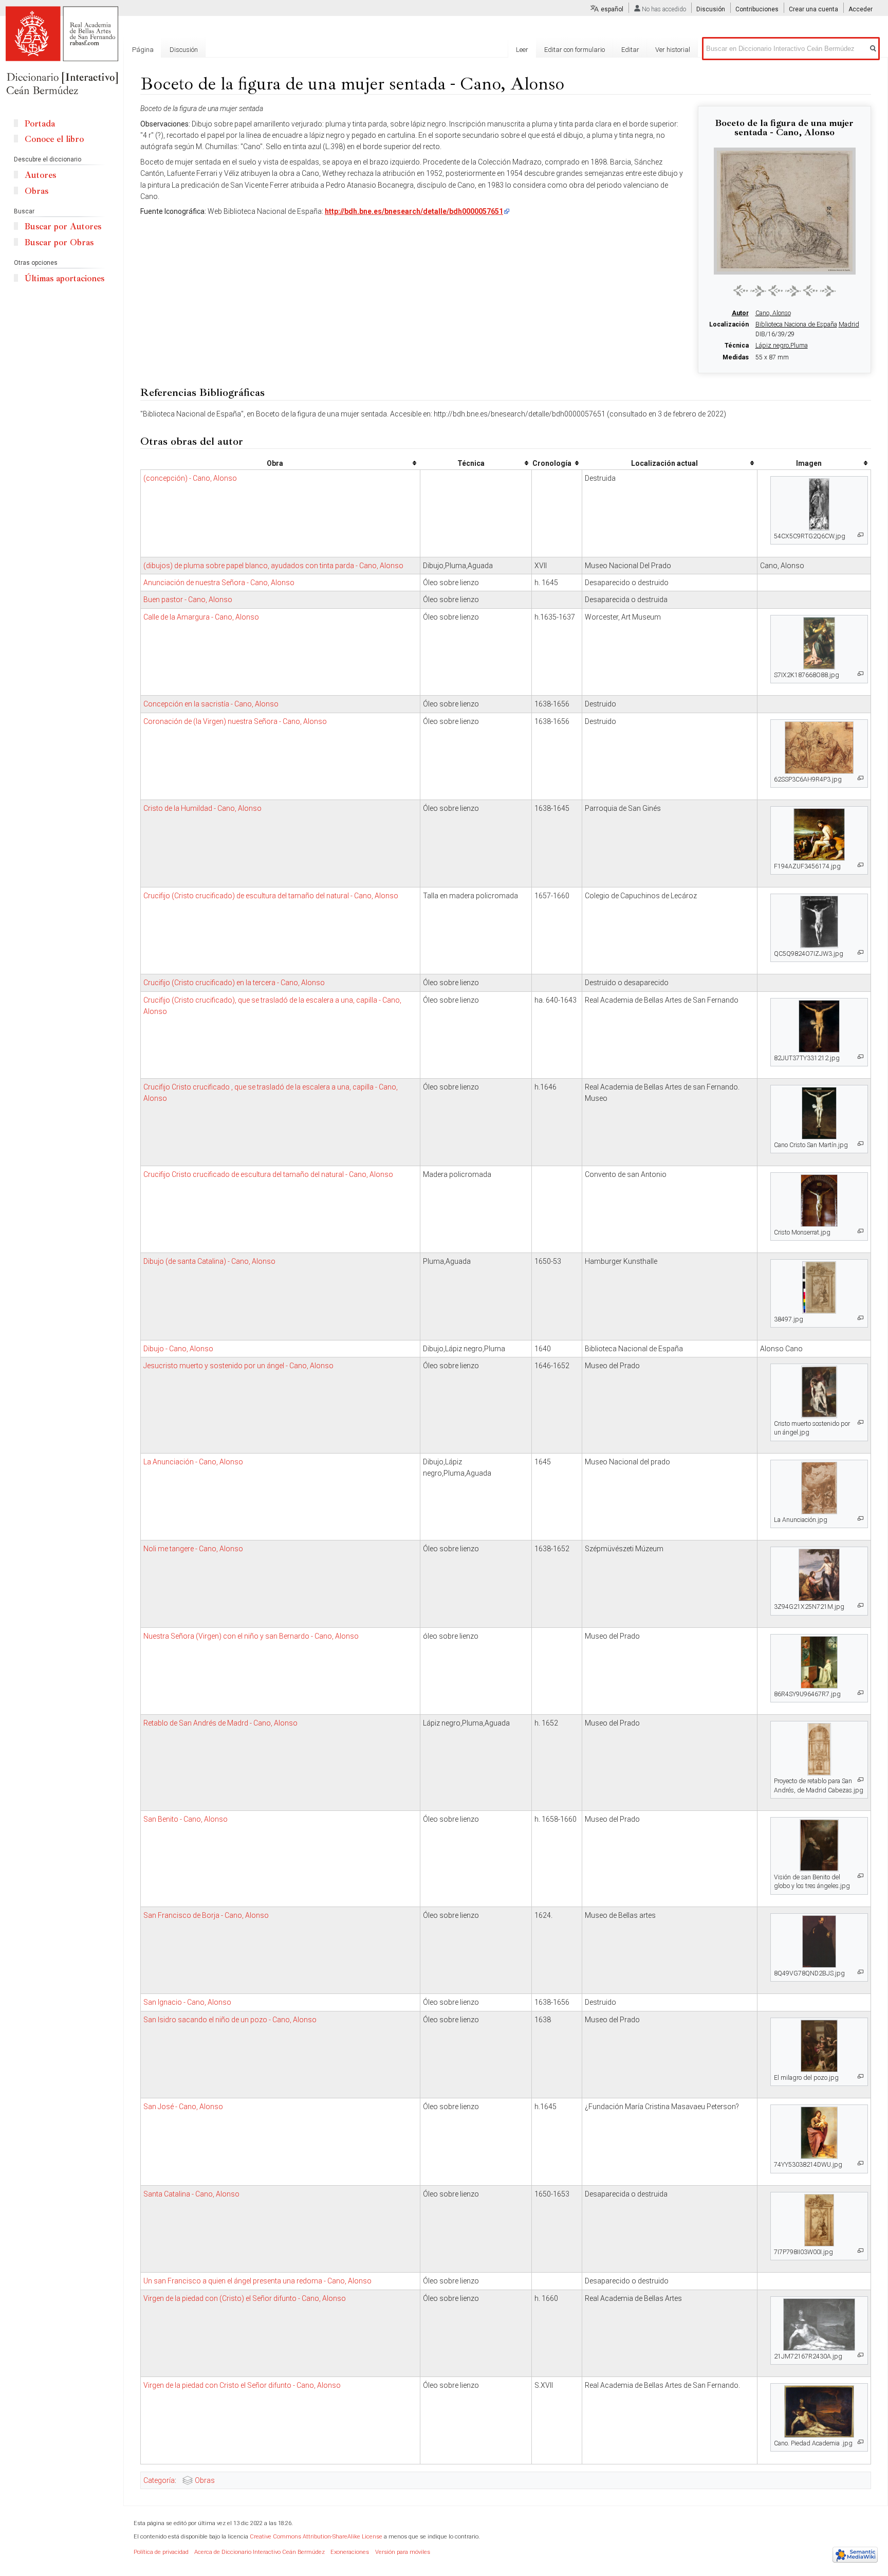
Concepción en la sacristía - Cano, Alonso (211, 704)
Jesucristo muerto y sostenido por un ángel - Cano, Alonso (238, 1366)
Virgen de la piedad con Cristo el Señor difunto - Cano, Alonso (242, 2385)
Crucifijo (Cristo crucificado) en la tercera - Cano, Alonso (234, 983)
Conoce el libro (54, 139)
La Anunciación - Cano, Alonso (193, 1462)
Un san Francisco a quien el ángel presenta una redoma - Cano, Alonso (257, 2281)
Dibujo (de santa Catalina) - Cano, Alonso (209, 1261)
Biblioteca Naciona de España (796, 324)
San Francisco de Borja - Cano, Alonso (206, 1915)
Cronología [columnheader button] (552, 463)
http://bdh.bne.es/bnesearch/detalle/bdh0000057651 (414, 211)
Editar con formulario (575, 50)
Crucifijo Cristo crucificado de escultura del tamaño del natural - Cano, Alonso (268, 1174)
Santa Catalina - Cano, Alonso (191, 2194)
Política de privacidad (161, 2552)
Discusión (711, 9)
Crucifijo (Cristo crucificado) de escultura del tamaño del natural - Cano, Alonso (271, 896)
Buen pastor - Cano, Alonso (188, 600)
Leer (522, 50)
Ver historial (673, 50)
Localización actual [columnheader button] (664, 463)
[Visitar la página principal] (62, 51)
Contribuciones (757, 9)
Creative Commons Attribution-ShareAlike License (316, 2537)
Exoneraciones (350, 2552)
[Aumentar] (861, 535)
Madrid (849, 324)
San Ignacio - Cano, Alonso (187, 2002)
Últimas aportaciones (64, 278)
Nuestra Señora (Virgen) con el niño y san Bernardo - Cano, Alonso (251, 1636)
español (612, 9)
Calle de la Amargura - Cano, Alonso (201, 617)
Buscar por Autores (63, 226)
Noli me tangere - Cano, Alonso (193, 1549)
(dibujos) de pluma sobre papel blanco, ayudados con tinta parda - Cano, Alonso (273, 566)
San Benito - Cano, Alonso (186, 1819)
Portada (40, 124)
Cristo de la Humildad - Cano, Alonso (202, 808)
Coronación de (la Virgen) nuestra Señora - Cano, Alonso (235, 721)
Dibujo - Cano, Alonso (178, 1349)
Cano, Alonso (773, 313)
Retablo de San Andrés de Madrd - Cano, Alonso (220, 1723)
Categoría (159, 2480)
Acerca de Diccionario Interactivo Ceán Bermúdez (260, 2552)
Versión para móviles (403, 2552)
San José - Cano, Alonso (183, 2107)
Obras (205, 2480)
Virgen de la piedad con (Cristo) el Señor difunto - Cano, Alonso (245, 2298)
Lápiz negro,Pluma (782, 346)
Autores (40, 175)
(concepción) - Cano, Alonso (190, 478)
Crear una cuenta (813, 9)
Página (143, 50)
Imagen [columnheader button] (809, 463)
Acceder (861, 9)
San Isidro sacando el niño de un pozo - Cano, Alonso (230, 2020)
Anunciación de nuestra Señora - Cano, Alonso (219, 583)
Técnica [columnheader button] (471, 463)
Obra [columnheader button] (275, 463)
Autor (740, 313)
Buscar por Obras (59, 242)
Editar (630, 50)
